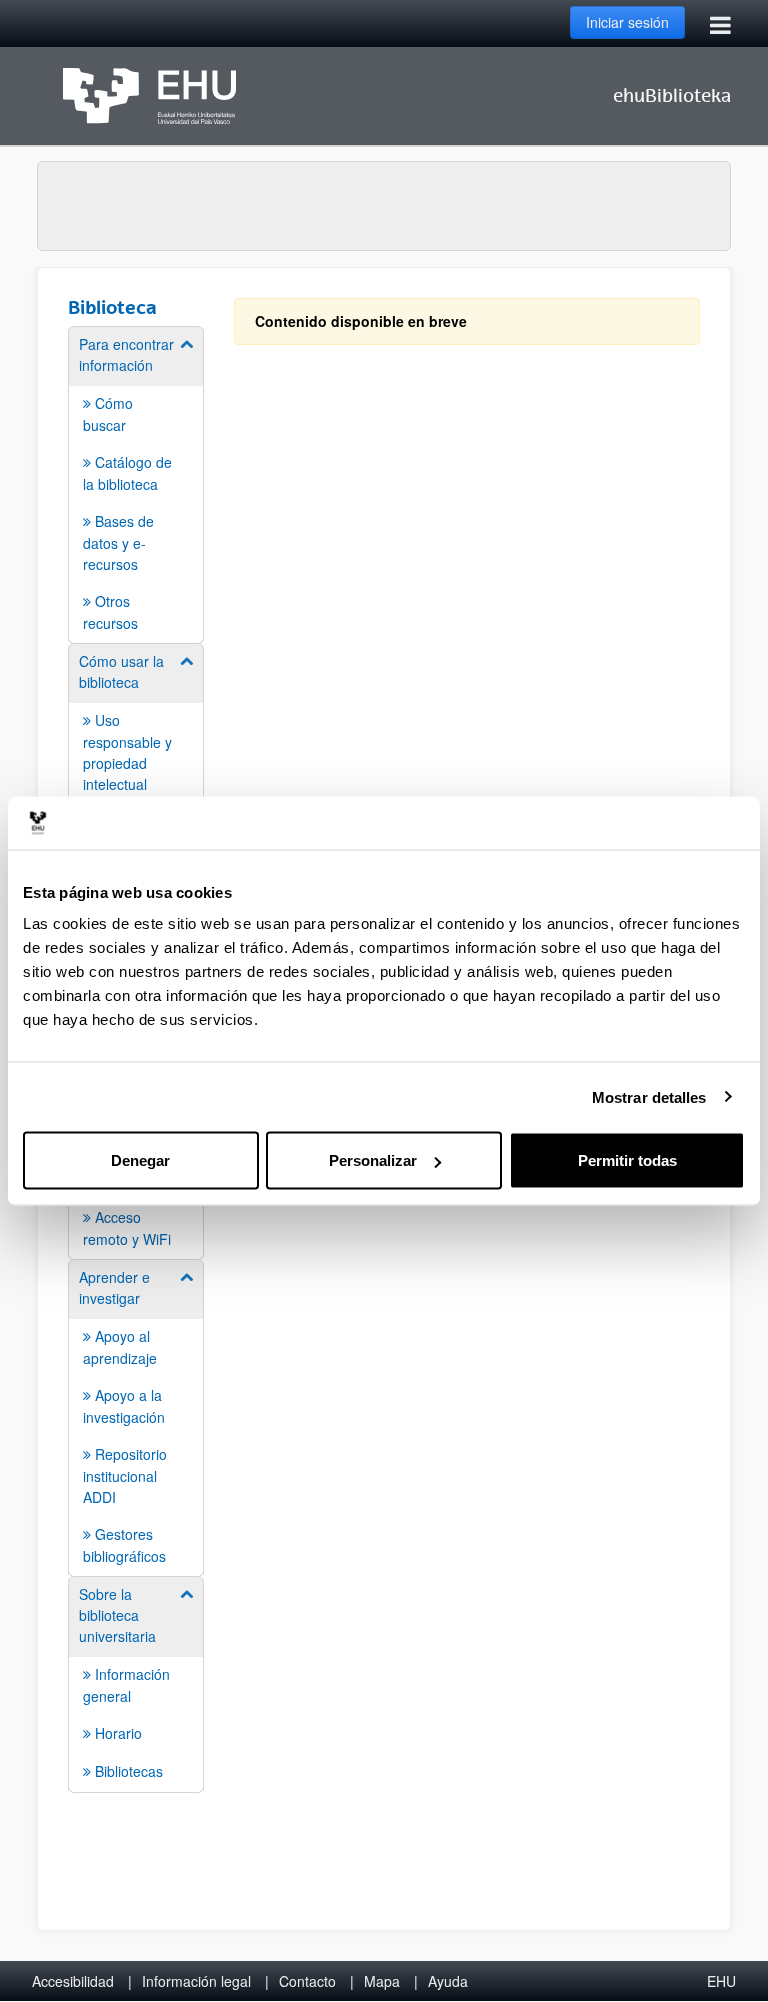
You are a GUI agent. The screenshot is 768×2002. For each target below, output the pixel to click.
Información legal (196, 1981)
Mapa (382, 1981)
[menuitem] (136, 483)
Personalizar (373, 1160)
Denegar (140, 1160)
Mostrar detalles (649, 1096)
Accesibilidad (73, 1981)
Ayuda (448, 1981)
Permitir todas (627, 1160)
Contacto (307, 1981)
